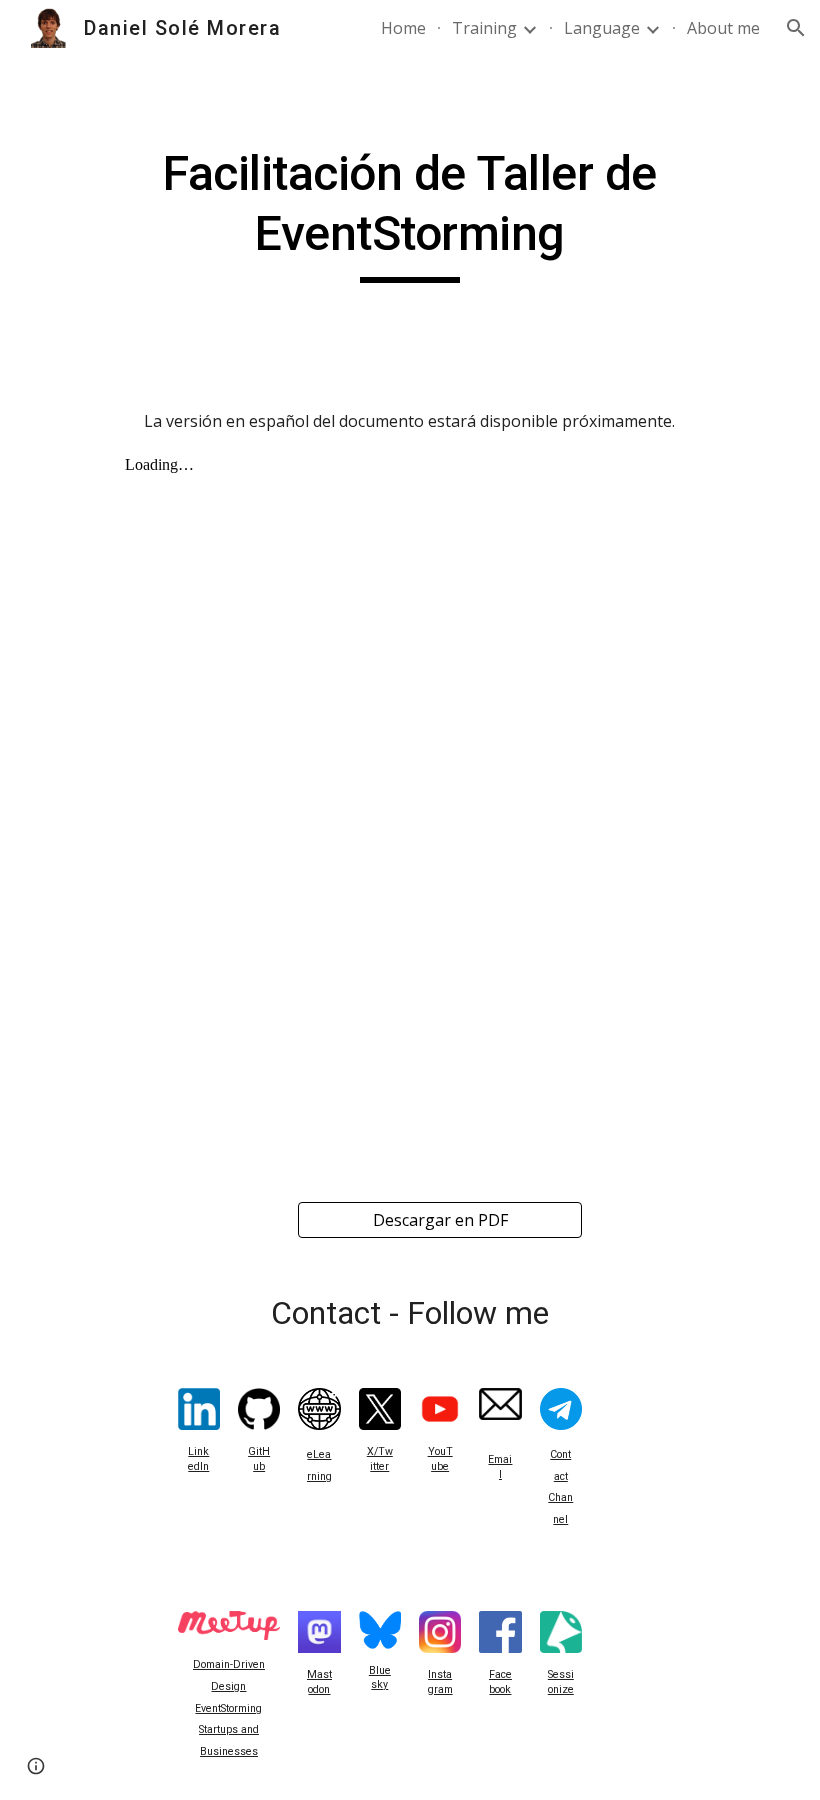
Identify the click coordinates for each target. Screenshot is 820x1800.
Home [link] (403, 28)
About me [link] (723, 28)
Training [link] (484, 28)
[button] (796, 28)
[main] (409, 213)
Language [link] (602, 28)
